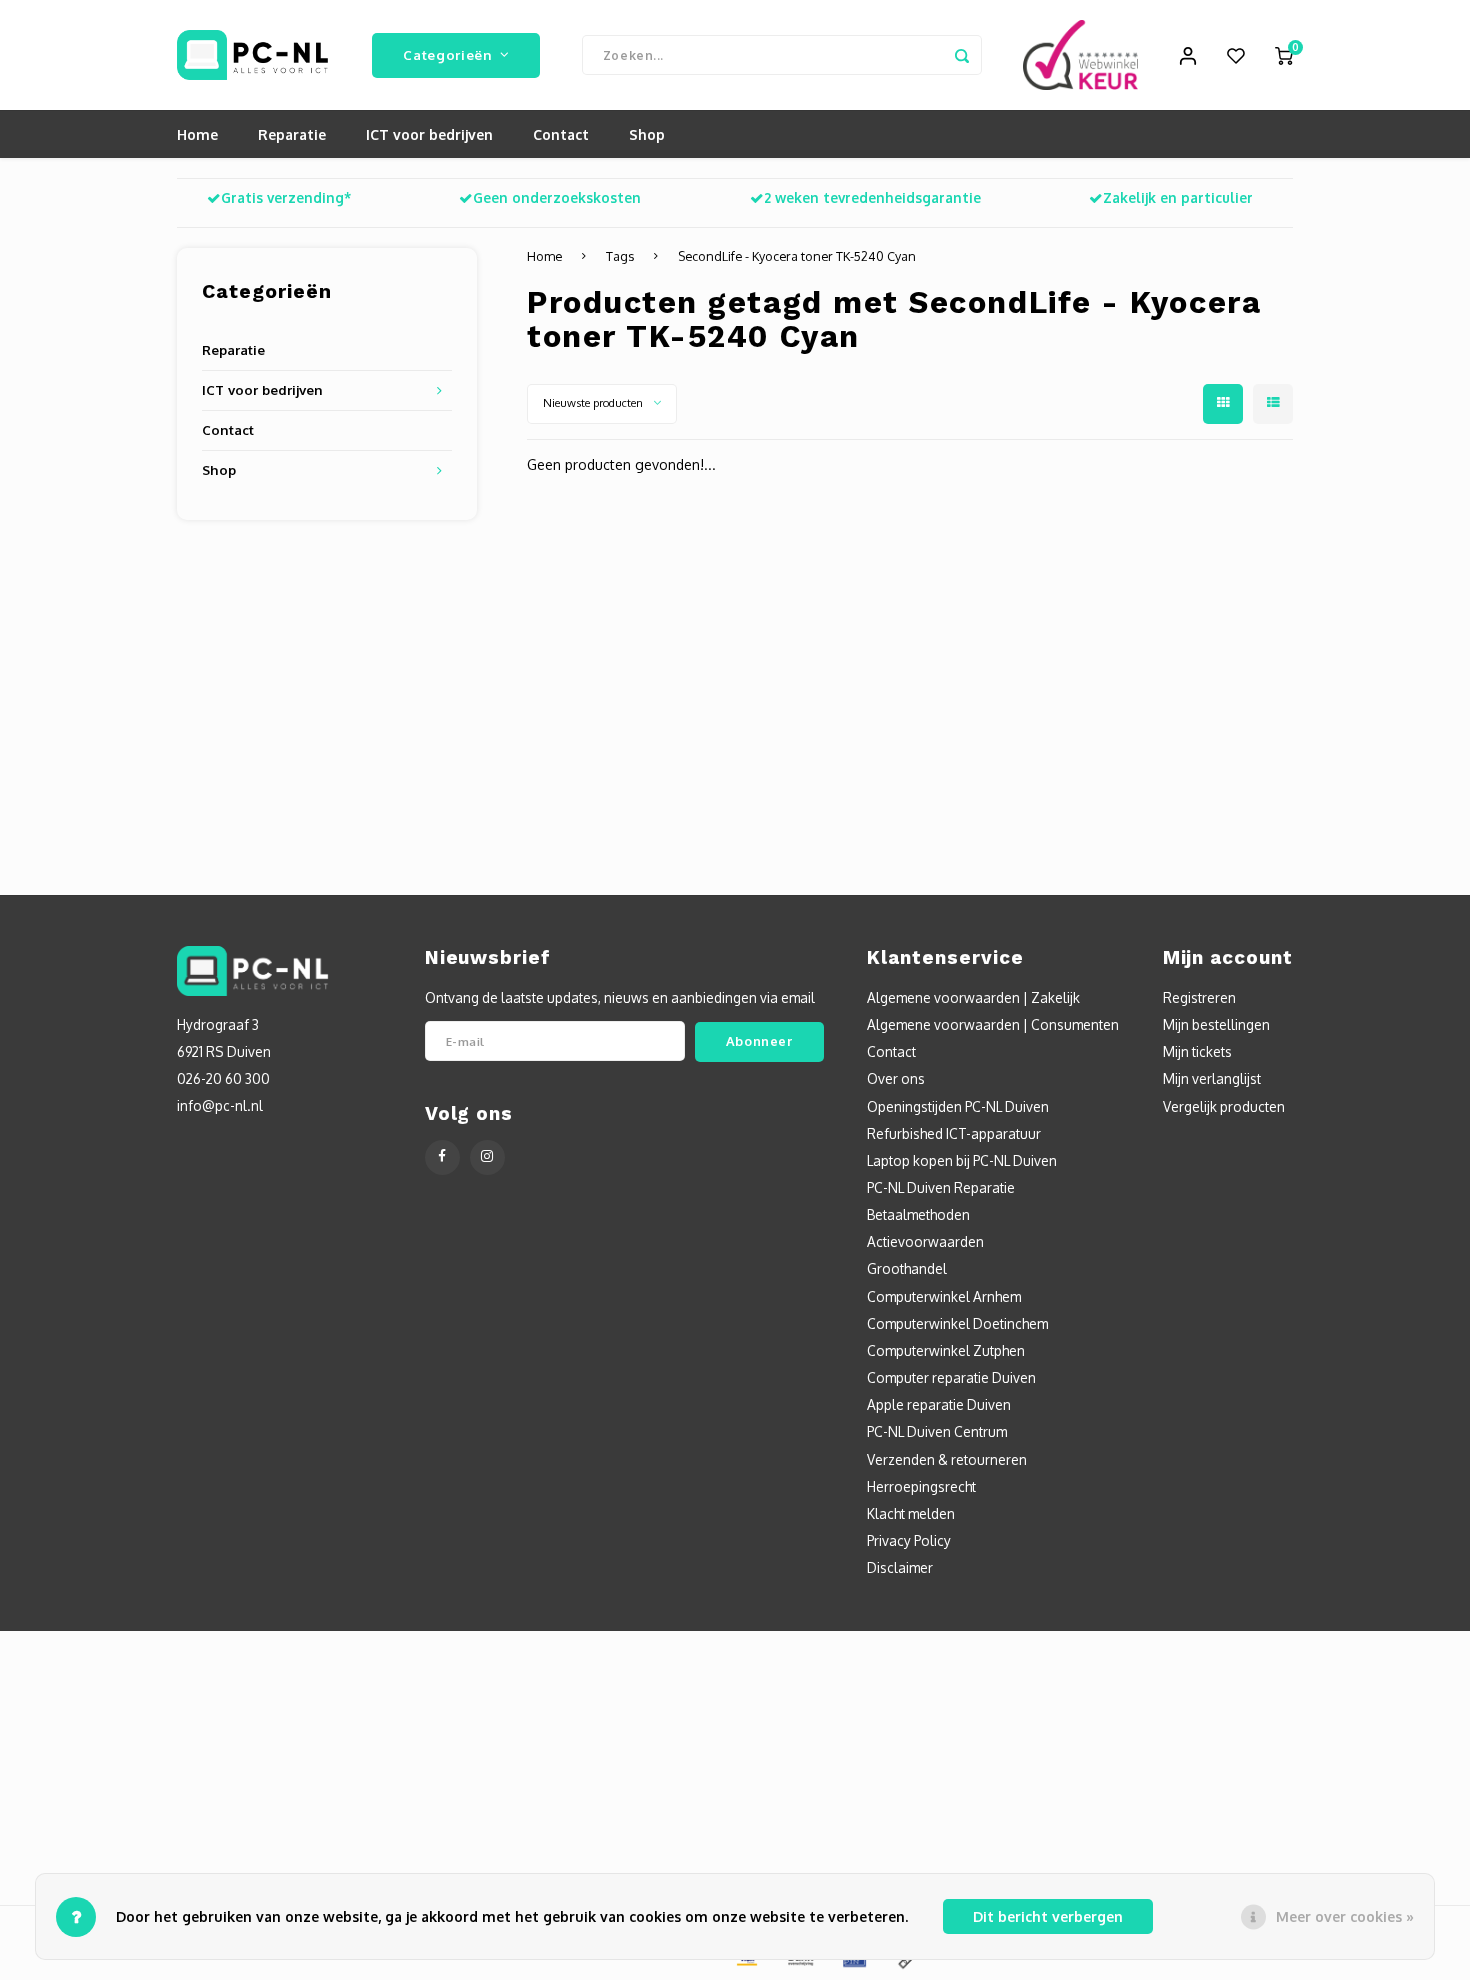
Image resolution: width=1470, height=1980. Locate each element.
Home (197, 134)
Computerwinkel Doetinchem (957, 1323)
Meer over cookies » (1345, 1916)
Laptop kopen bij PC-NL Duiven (962, 1160)
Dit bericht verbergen (1048, 1916)
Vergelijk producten (1224, 1106)
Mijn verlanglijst (1212, 1078)
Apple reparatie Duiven (939, 1404)
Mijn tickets (1197, 1051)
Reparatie (292, 134)
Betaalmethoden (918, 1214)
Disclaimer (900, 1567)
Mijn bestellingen (1216, 1024)
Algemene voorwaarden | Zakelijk (973, 997)
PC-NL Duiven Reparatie (941, 1187)
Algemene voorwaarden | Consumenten (993, 1024)
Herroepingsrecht (921, 1486)
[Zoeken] (962, 55)
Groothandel (907, 1268)
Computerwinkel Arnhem (944, 1296)
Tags (620, 256)
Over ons (896, 1078)
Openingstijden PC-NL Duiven (958, 1106)
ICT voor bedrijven (429, 134)
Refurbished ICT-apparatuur (954, 1133)
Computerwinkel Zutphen (946, 1350)
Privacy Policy (909, 1540)
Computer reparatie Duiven (951, 1377)
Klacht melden (911, 1513)
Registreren (1199, 997)
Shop (647, 134)
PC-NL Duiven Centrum (937, 1431)
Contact (561, 134)
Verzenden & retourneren (947, 1459)
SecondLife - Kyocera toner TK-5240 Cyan (797, 256)
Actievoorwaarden (925, 1241)
